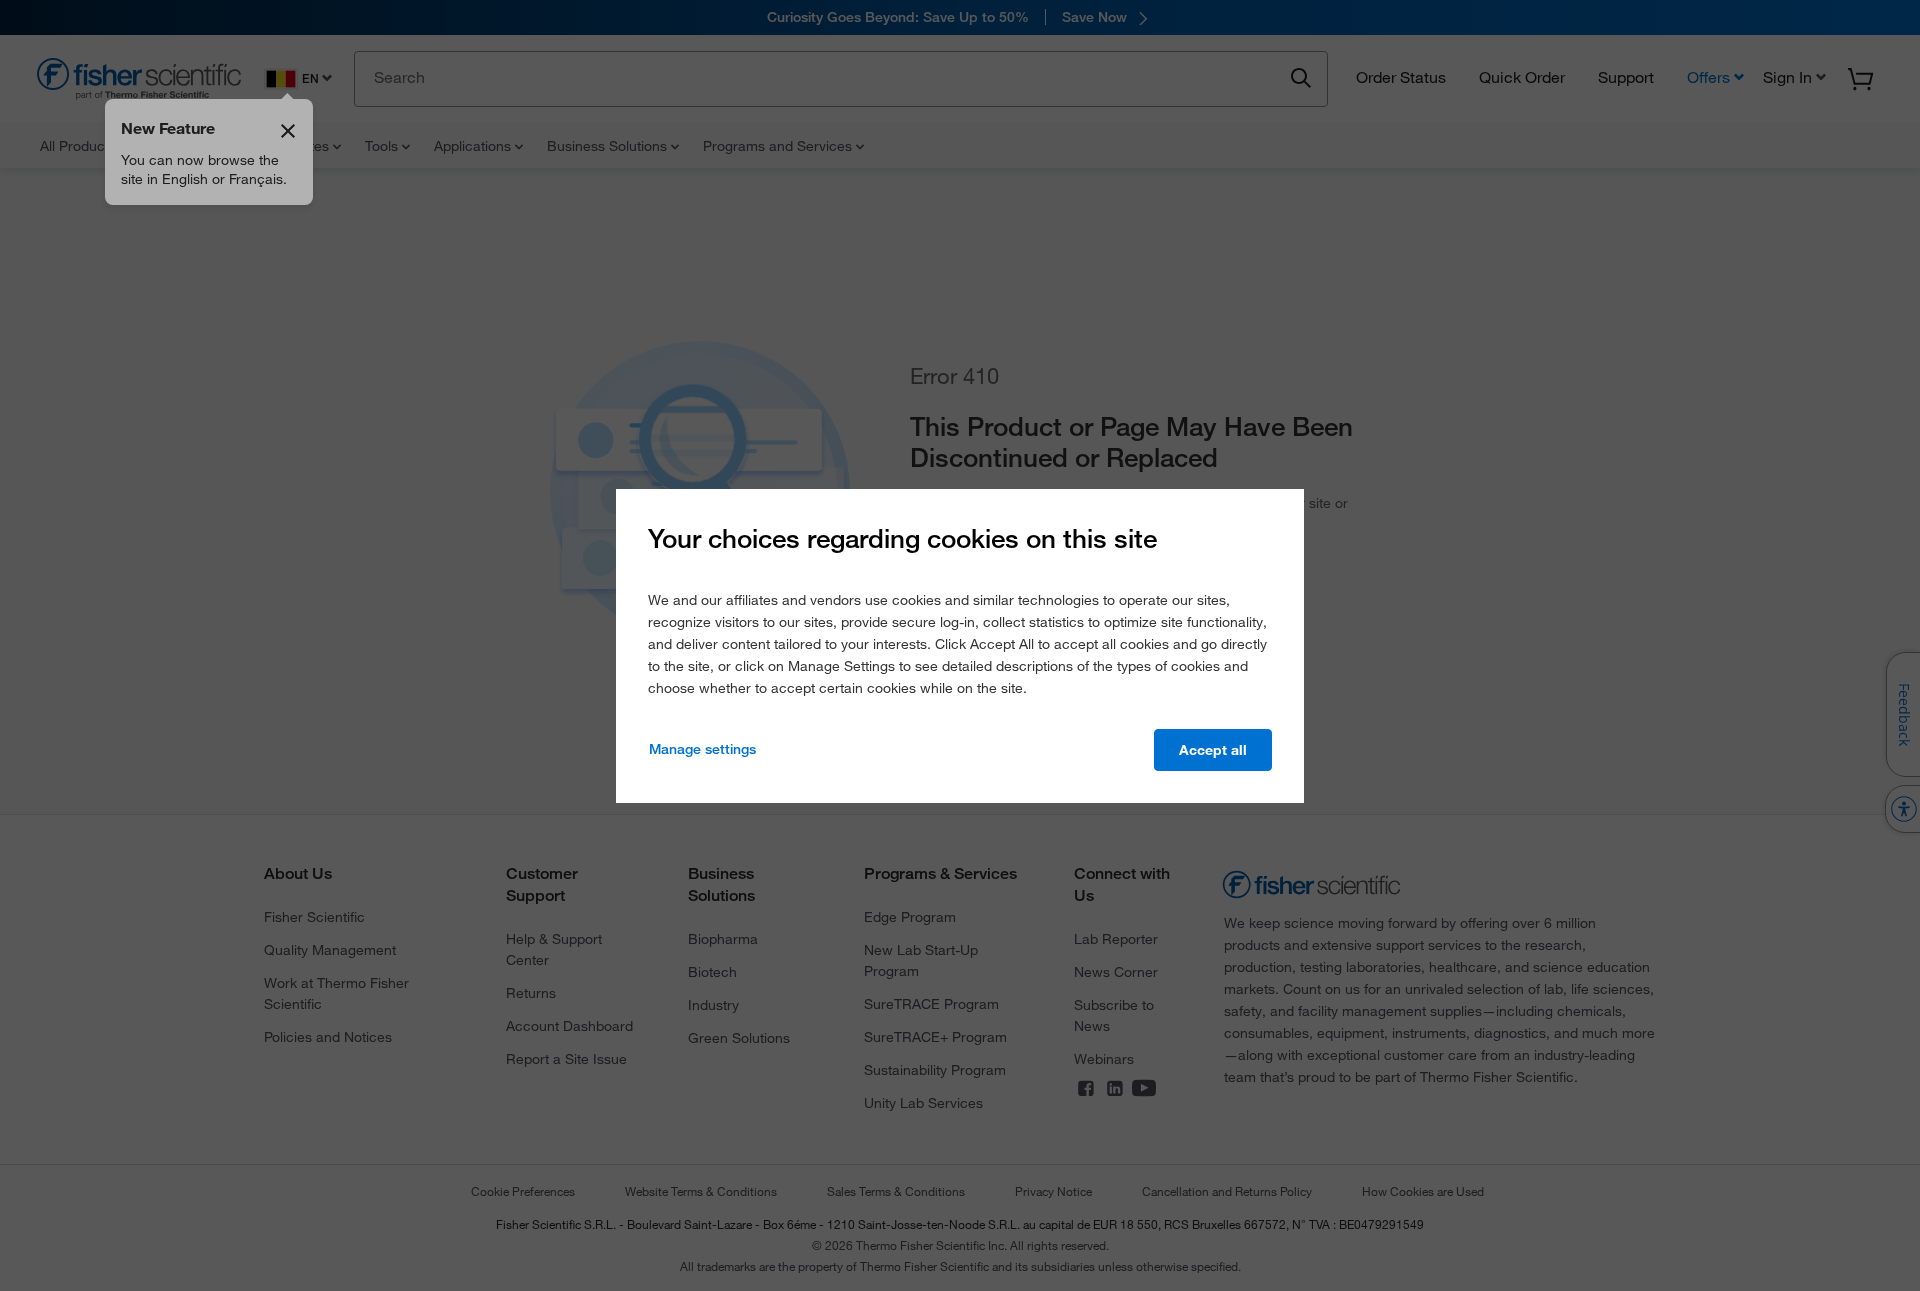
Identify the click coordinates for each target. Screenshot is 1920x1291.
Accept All (1213, 750)
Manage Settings (702, 749)
